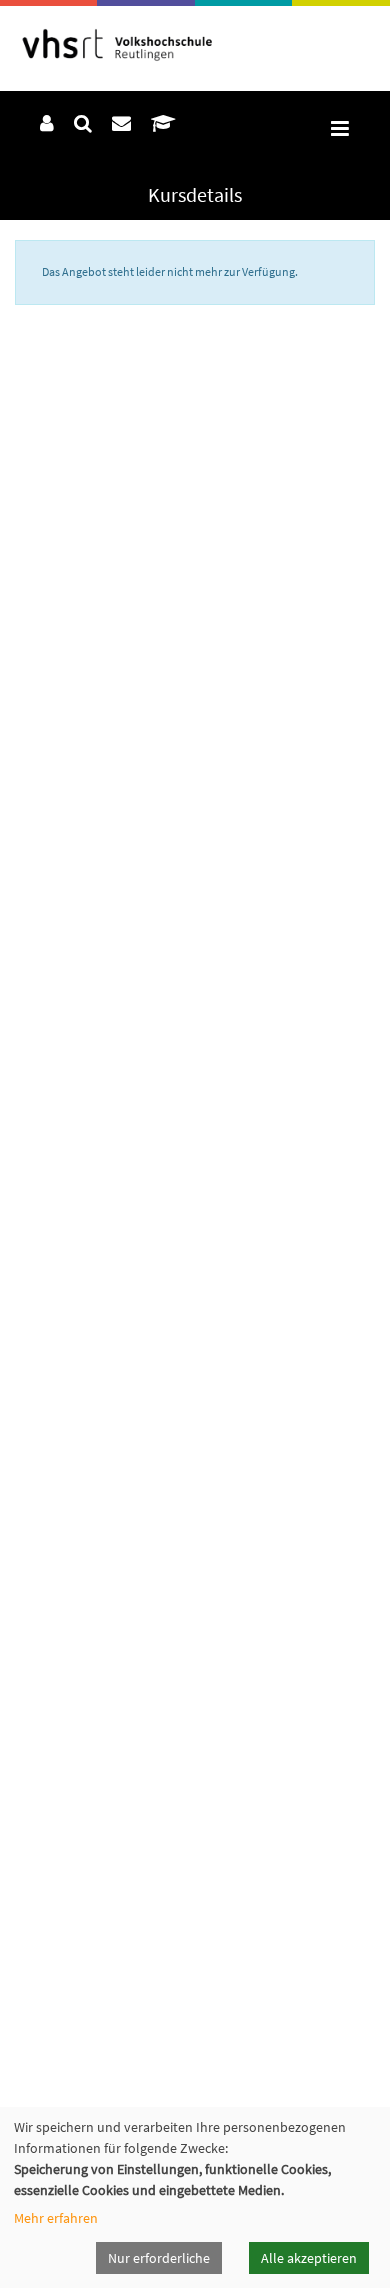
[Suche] (83, 123)
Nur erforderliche (159, 2258)
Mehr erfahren (56, 2218)
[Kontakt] (121, 123)
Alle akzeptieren (309, 2258)
